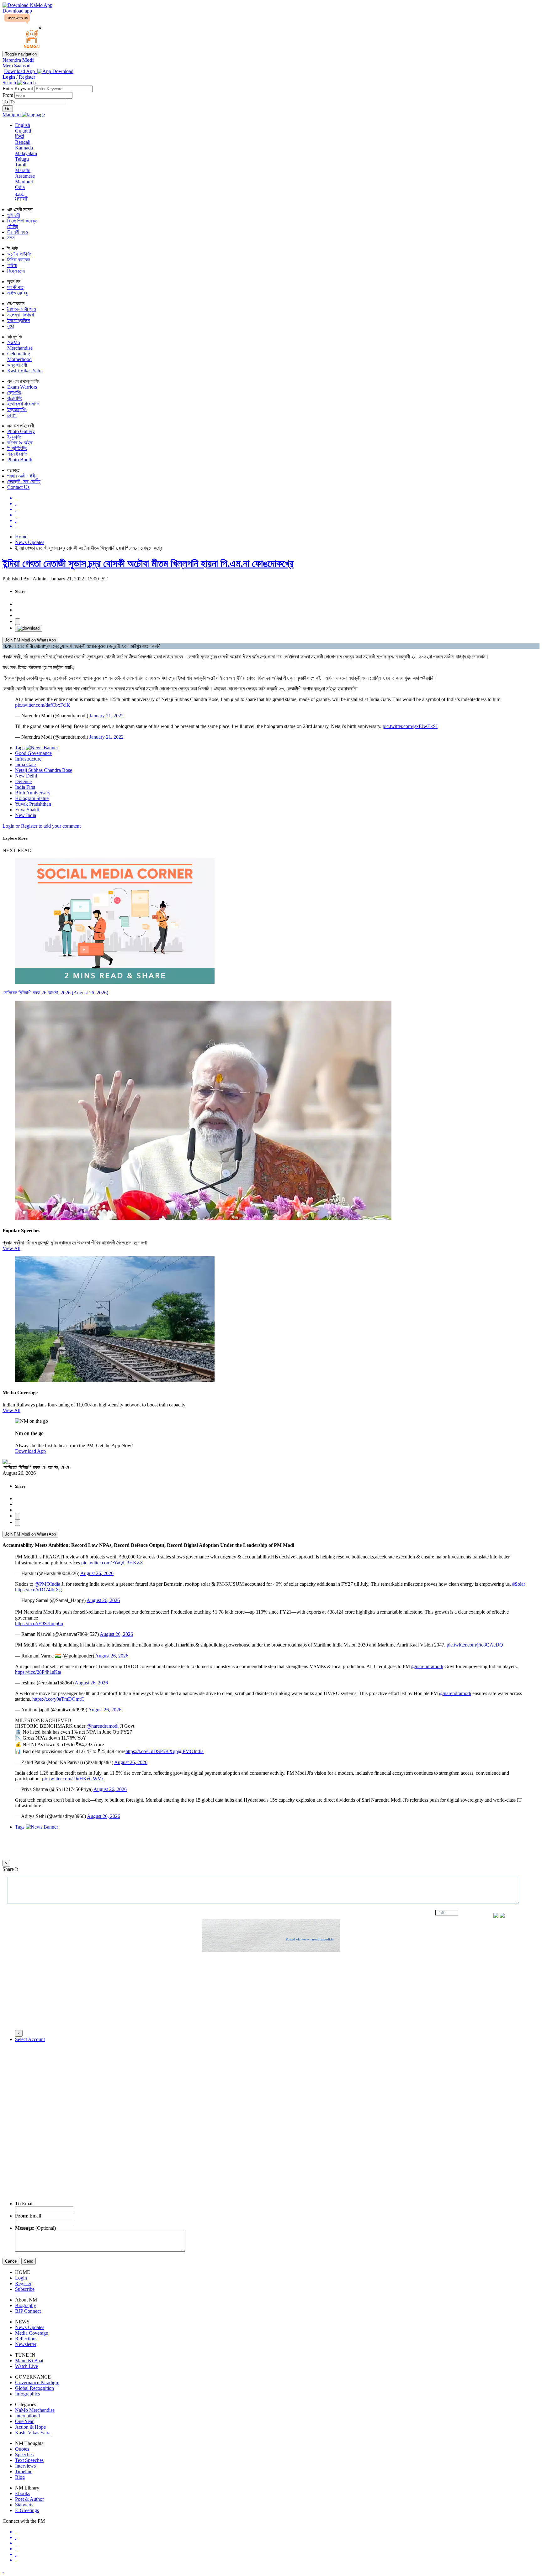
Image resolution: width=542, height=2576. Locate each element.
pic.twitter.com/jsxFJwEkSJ (410, 726)
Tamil (21, 165)
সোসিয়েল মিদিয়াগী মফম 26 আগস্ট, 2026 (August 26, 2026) (55, 993)
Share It (10, 1869)
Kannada (24, 148)
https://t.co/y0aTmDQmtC (58, 1699)
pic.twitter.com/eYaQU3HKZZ (112, 1563)
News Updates (30, 542)
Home (21, 537)
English (23, 125)
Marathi (23, 170)
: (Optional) (35, 2228)
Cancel (11, 2261)
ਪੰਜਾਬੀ (21, 199)
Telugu (22, 159)
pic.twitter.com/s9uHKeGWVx (73, 1779)
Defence (23, 781)
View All (11, 1248)
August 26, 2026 (97, 1573)
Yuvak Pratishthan (33, 804)
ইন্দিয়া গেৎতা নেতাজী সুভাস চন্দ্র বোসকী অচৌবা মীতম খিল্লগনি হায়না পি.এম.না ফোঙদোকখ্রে (148, 563)
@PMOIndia (47, 1584)
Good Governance (33, 753)
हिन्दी (20, 136)
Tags (20, 748)
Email (24, 2204)
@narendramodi (427, 1666)
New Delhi (26, 776)
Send (29, 2261)
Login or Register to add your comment (42, 826)
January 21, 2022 (106, 716)
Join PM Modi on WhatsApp (30, 640)
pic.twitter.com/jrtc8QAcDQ (475, 1645)
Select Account (30, 2039)
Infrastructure (28, 759)
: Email (28, 2216)
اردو (19, 193)
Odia (20, 187)
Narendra (18, 60)
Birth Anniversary (33, 793)
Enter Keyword (19, 89)
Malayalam (26, 153)
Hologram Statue (32, 798)
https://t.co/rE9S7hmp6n (39, 1623)
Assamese (25, 176)
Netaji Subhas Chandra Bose (44, 770)
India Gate (25, 764)
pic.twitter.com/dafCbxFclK (43, 705)
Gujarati (23, 131)
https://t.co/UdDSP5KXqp (152, 1751)
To (6, 102)
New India (26, 815)
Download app (17, 11)
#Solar (519, 1584)
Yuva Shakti (27, 810)
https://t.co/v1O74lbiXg (38, 1590)
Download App (30, 1451)
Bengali (23, 142)
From (8, 95)
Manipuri (24, 182)
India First (25, 787)
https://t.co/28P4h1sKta (38, 1672)
